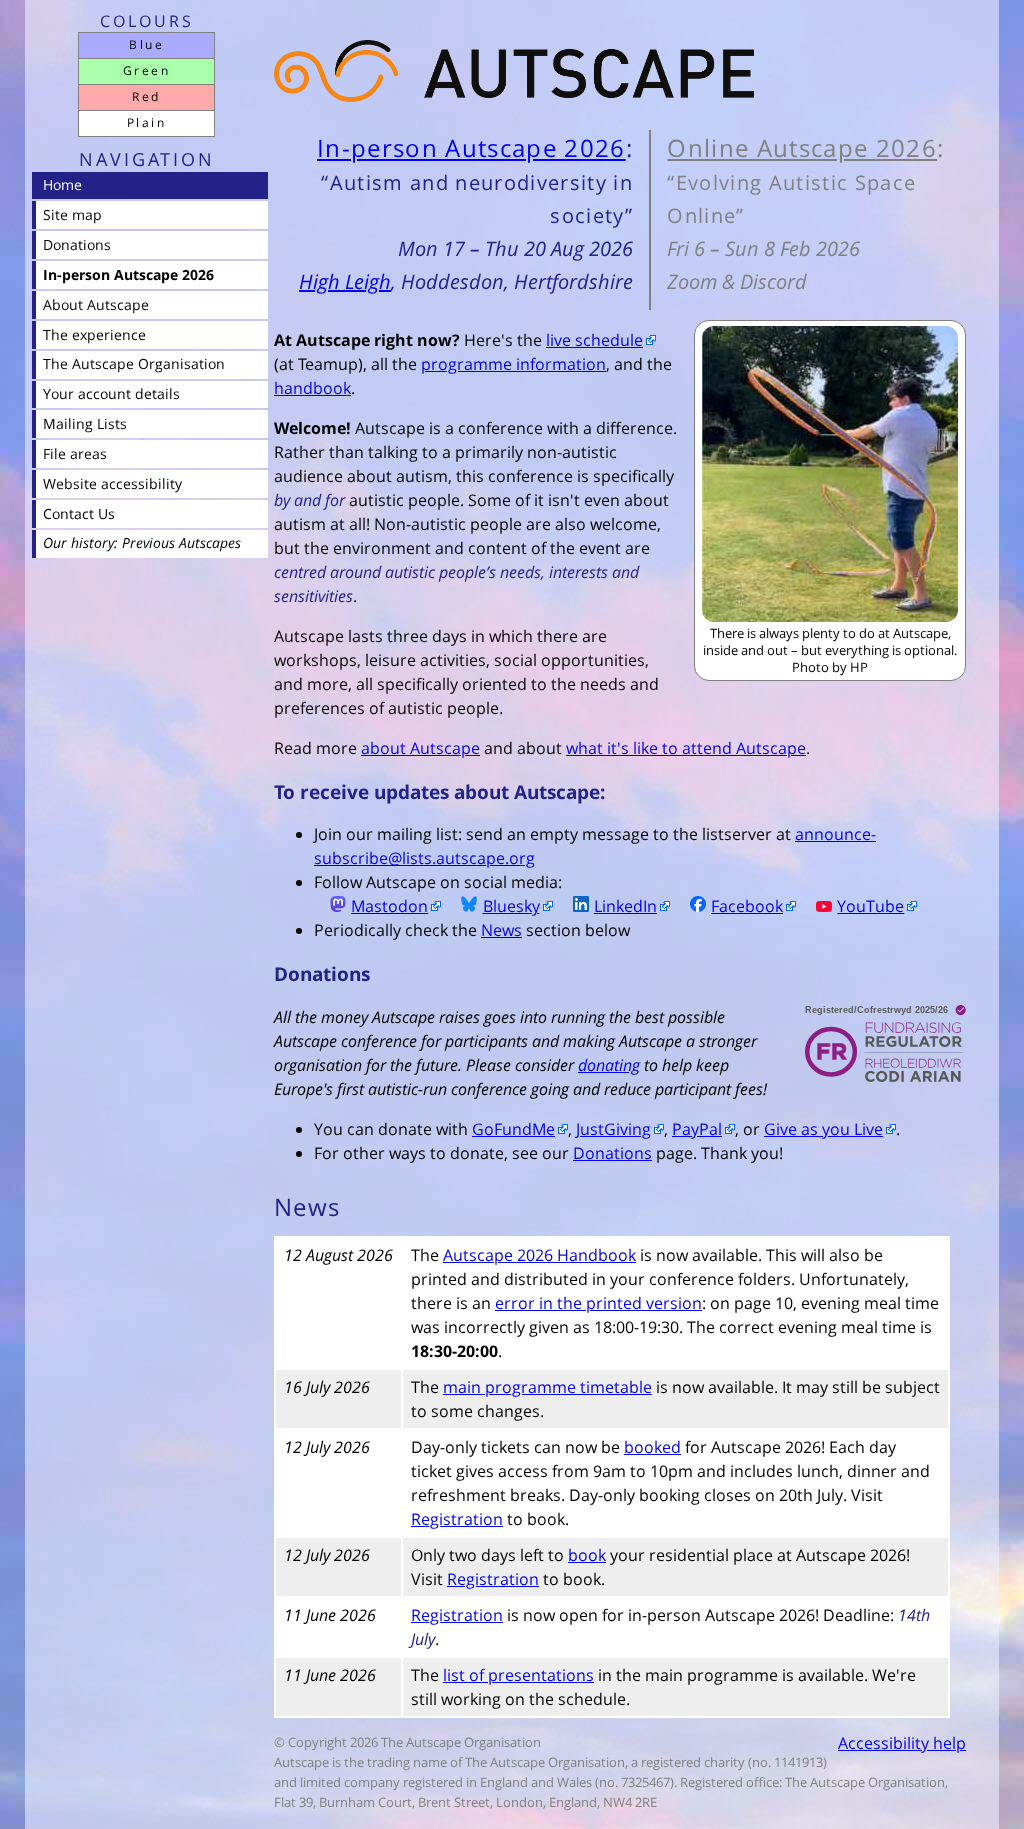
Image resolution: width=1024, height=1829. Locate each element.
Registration (457, 1519)
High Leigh (345, 281)
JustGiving (613, 1129)
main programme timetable (547, 1387)
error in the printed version (598, 1303)
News (501, 930)
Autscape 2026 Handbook (539, 1255)
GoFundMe (513, 1129)
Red (146, 96)
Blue (146, 44)
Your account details (111, 393)
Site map (72, 214)
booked (652, 1447)
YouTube (870, 906)
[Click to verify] (877, 1047)
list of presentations (518, 1675)
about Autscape (420, 748)
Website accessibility (112, 483)
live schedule (594, 340)
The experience (94, 334)
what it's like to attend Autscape (686, 748)
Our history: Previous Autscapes (142, 542)
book (587, 1555)
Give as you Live (823, 1129)
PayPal (697, 1129)
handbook (312, 388)
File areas (75, 453)
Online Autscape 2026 (802, 147)
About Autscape (96, 304)
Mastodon (389, 906)
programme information (513, 364)
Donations (612, 1153)
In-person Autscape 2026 (471, 147)
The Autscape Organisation (134, 363)
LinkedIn (625, 906)
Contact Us (79, 513)
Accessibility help (902, 1743)
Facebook (747, 906)
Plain (146, 122)
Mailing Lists (85, 423)
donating (609, 1065)
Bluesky (511, 906)
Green (146, 70)
